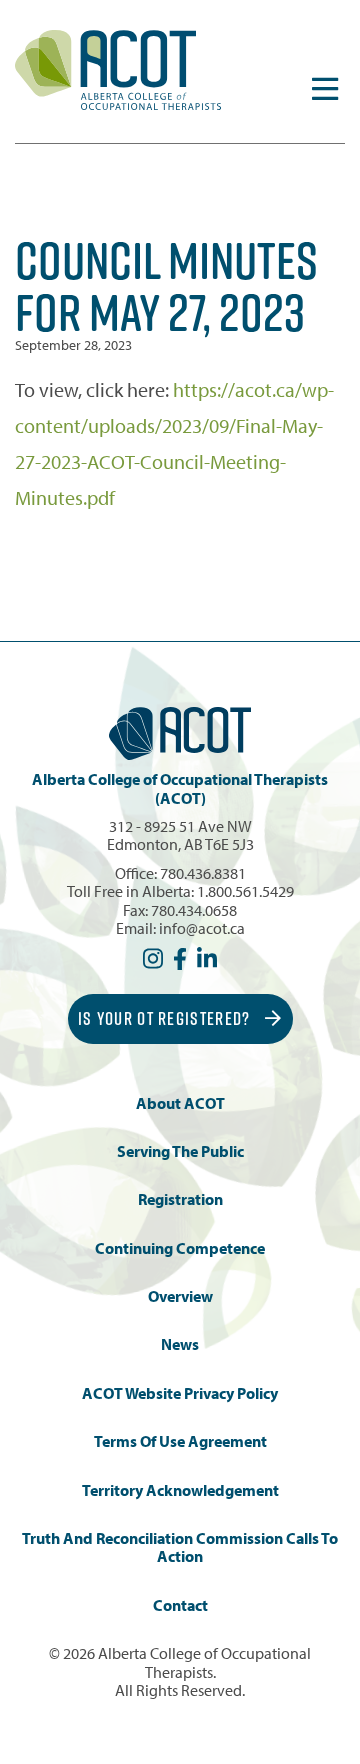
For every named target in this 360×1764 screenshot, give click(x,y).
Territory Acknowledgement (180, 1490)
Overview (180, 1296)
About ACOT (180, 1103)
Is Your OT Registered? (166, 1018)
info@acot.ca (202, 928)
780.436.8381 (203, 873)
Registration (180, 1199)
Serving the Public (180, 1151)
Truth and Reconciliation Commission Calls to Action (180, 1547)
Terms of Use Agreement (180, 1441)
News (180, 1344)
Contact (180, 1605)
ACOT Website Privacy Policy (180, 1393)
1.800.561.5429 (245, 891)
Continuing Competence (180, 1248)
